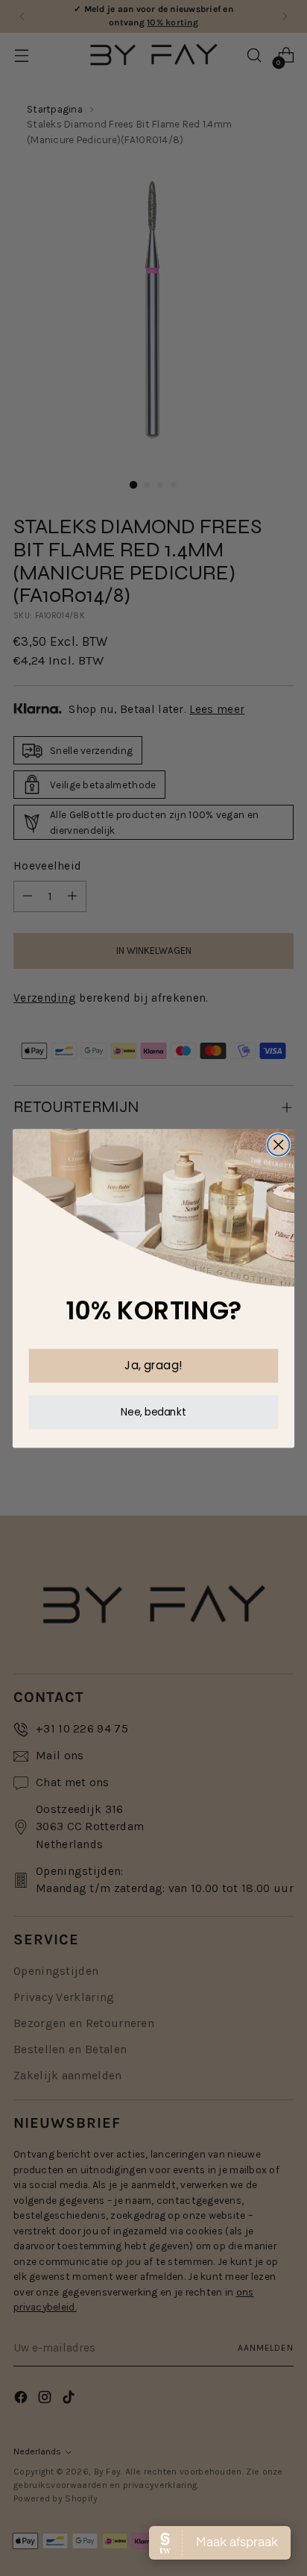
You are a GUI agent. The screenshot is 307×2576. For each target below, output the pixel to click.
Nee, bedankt (153, 1411)
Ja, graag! (153, 1365)
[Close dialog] (278, 1144)
